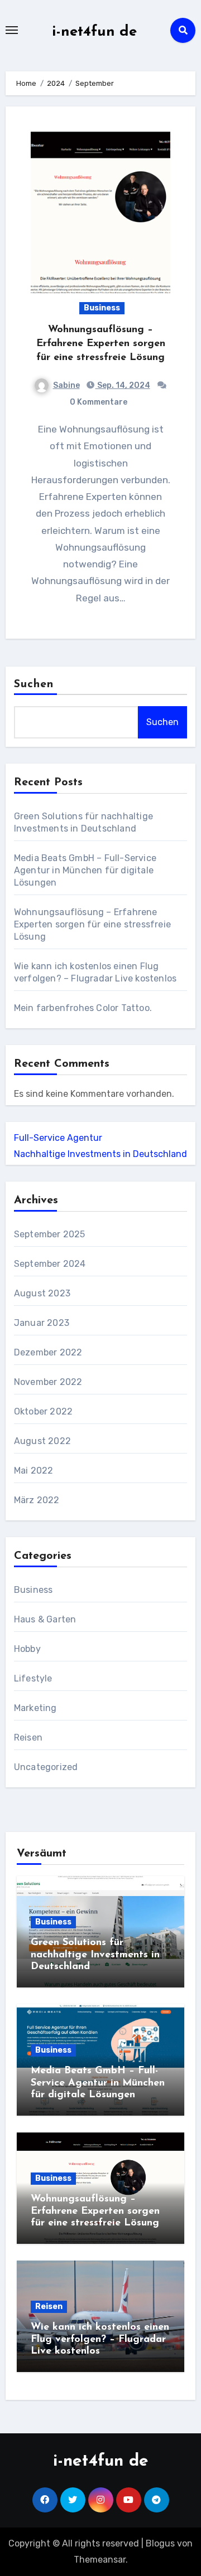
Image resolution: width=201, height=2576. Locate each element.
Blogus (160, 2543)
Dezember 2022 (48, 1352)
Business (102, 308)
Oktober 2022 (43, 1411)
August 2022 (42, 1441)
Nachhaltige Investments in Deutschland (100, 1154)
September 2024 (50, 1264)
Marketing (35, 1708)
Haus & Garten (45, 1619)
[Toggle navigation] (12, 30)
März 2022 (37, 1500)
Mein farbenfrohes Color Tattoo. (83, 1008)
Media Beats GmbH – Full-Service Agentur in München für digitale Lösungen (85, 870)
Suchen (34, 684)
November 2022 (48, 1382)
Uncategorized (46, 1767)
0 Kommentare (99, 402)
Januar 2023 (42, 1323)
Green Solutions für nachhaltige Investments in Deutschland (95, 1955)
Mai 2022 (34, 1471)
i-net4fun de (94, 32)
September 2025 (50, 1234)
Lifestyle (33, 1678)
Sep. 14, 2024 (123, 385)
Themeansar (100, 2560)
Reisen (28, 1737)
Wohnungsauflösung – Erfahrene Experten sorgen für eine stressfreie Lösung (101, 344)
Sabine (66, 385)
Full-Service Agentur (58, 1138)
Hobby (27, 1649)
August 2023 (42, 1293)
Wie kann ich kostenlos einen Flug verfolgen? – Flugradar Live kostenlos (100, 2339)
